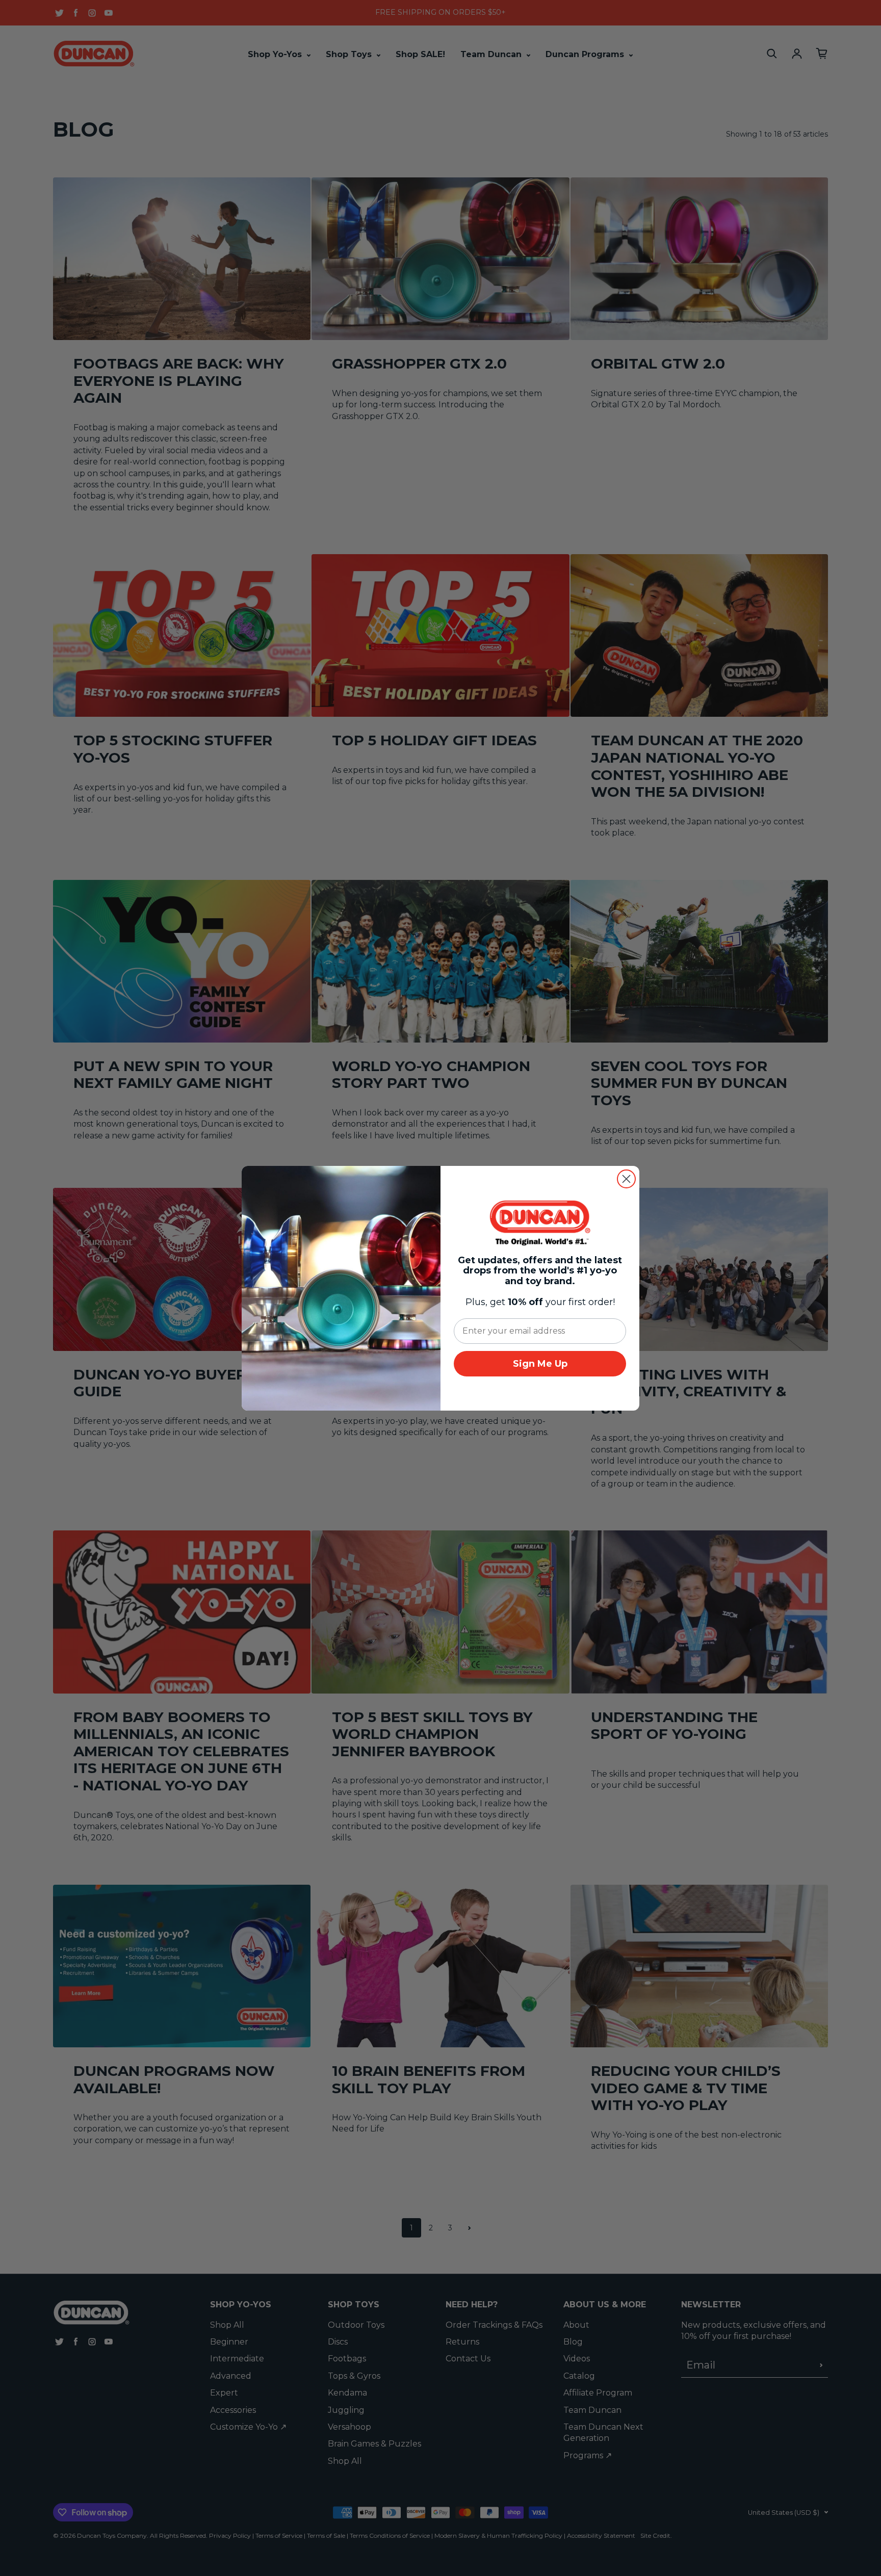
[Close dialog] (626, 1179)
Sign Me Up (540, 1364)
